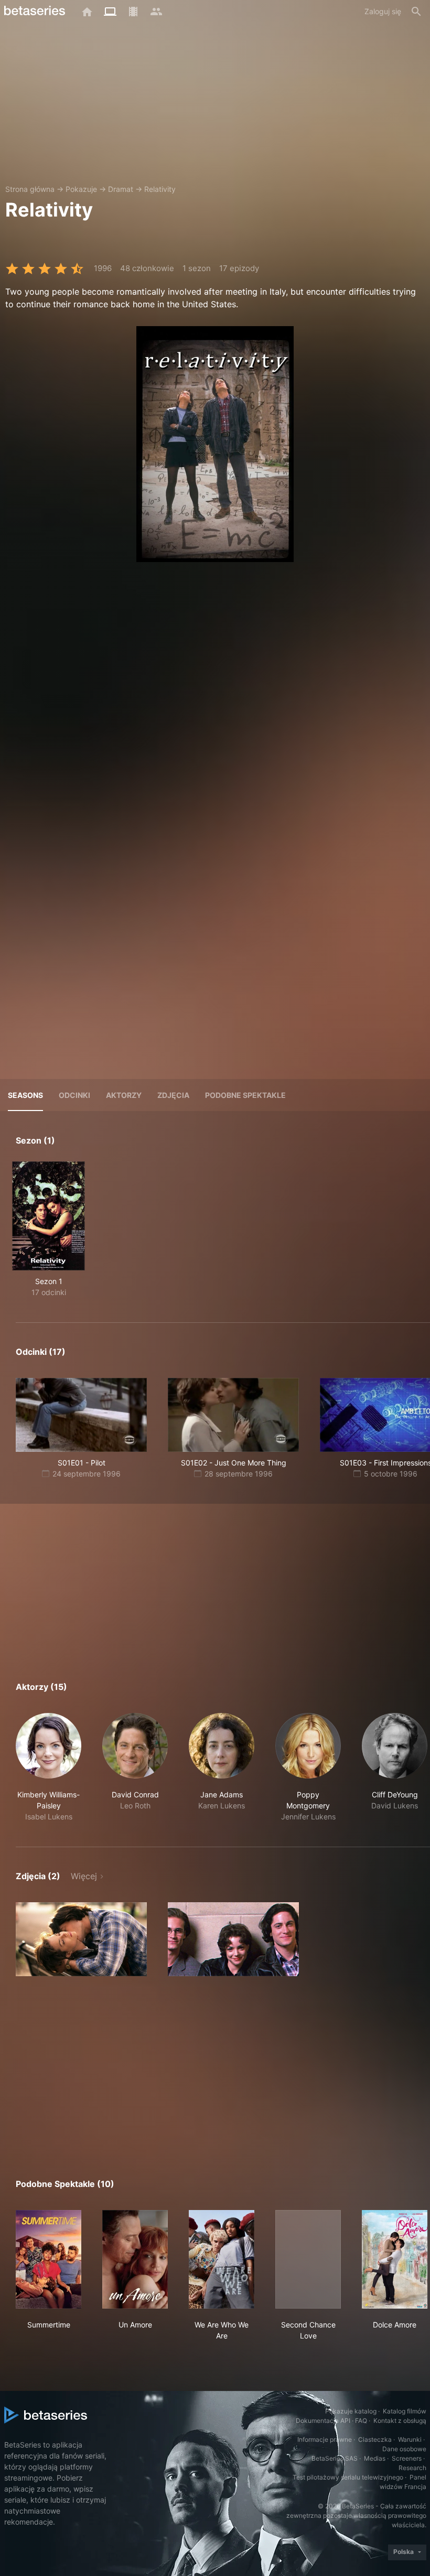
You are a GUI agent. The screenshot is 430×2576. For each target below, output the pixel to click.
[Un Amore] (135, 2259)
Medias (375, 2458)
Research (412, 2468)
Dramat (121, 189)
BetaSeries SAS (335, 2458)
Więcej (84, 1876)
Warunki (410, 2439)
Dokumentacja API (323, 2421)
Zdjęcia (173, 1095)
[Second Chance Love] (308, 2259)
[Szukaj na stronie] (416, 12)
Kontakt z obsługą (400, 2421)
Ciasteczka (375, 2439)
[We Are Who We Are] (222, 2259)
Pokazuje (81, 189)
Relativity (160, 189)
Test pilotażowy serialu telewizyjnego (348, 2477)
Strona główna (30, 189)
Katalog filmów (405, 2411)
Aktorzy (124, 1095)
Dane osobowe (404, 2449)
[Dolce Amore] (395, 2259)
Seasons (25, 1095)
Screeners (407, 2458)
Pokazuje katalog (351, 2411)
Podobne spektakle (245, 1095)
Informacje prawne (325, 2439)
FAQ (361, 2421)
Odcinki (74, 1095)
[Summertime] (49, 2259)
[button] (49, 1767)
